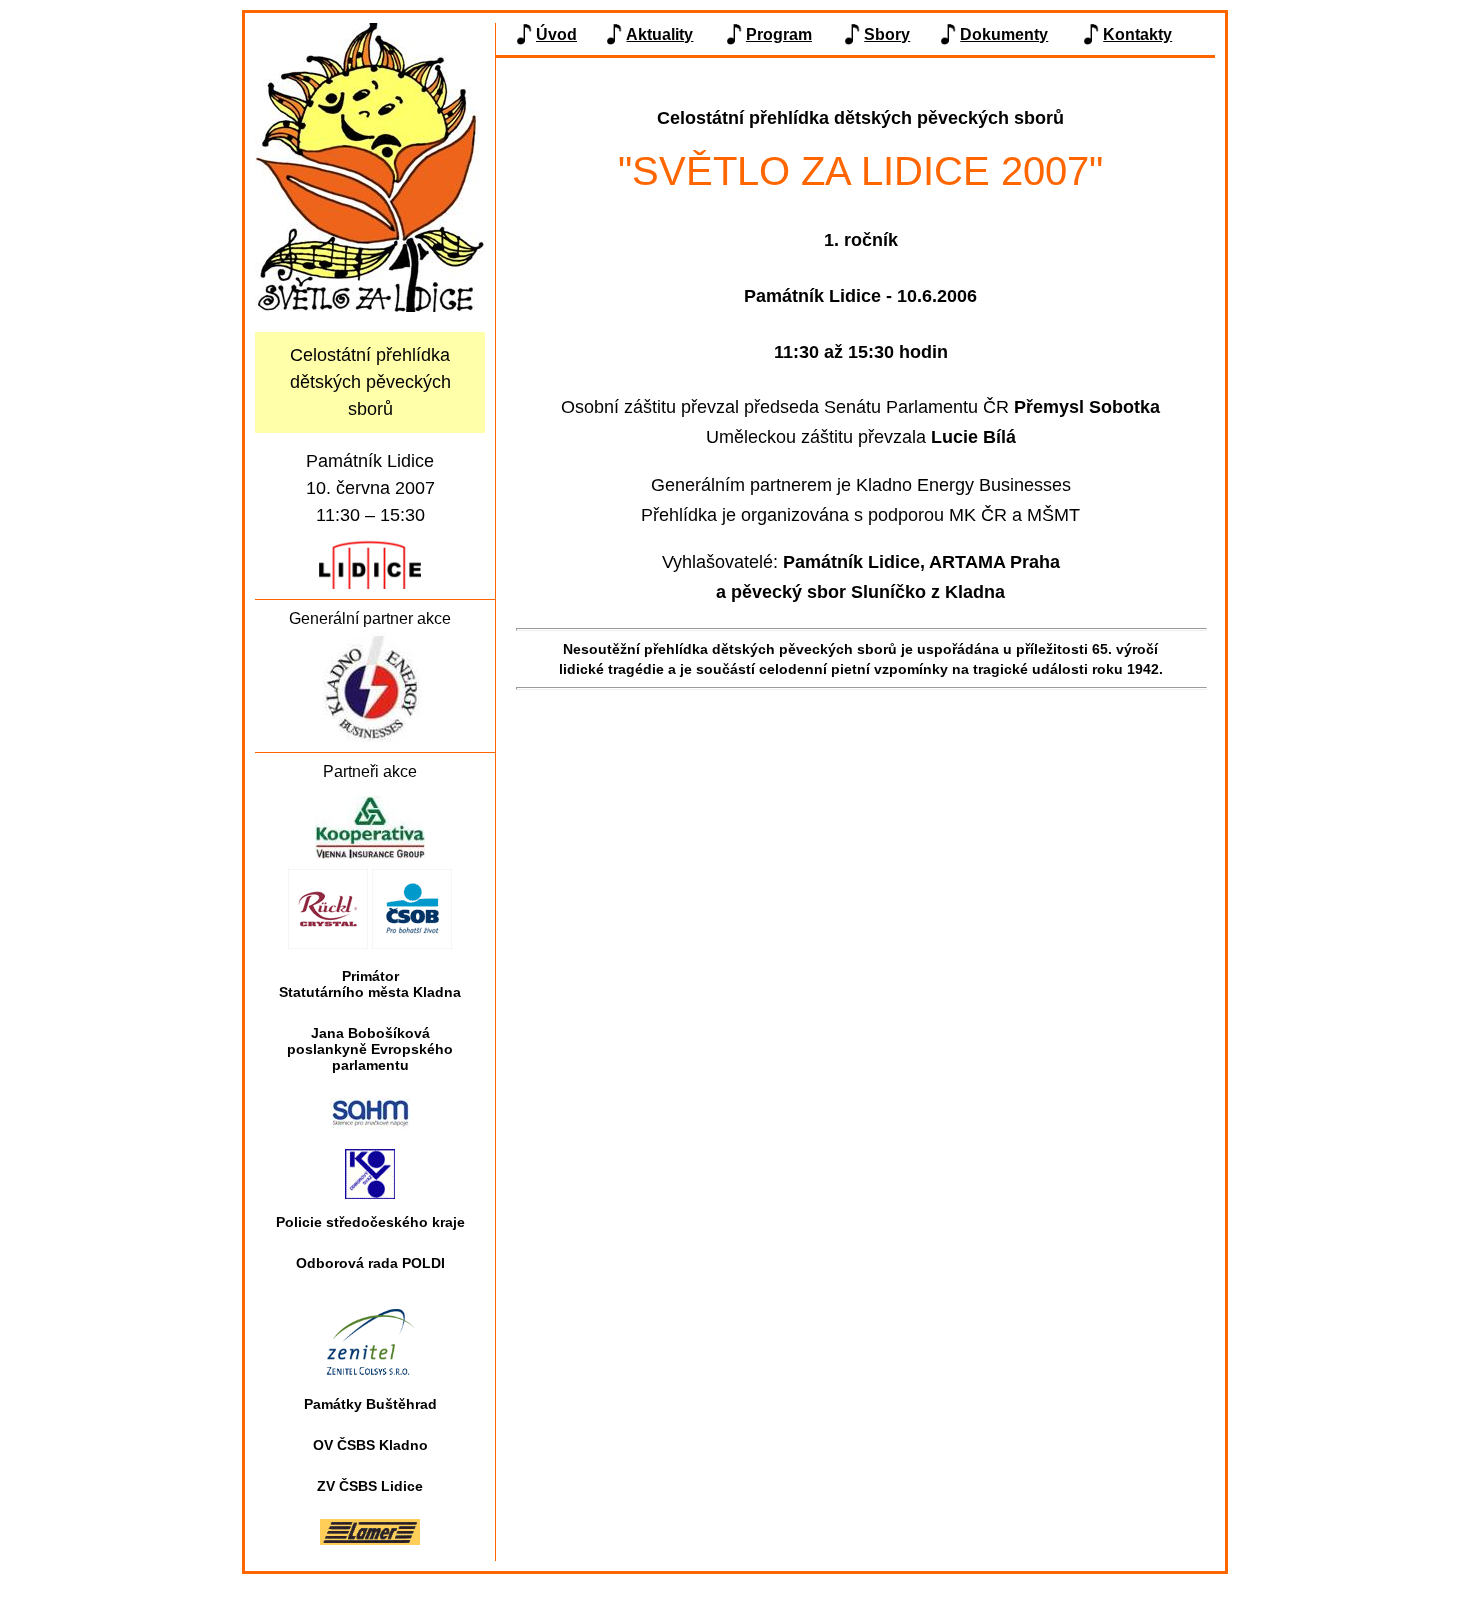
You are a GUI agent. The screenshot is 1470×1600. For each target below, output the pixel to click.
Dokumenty (1004, 34)
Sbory (887, 34)
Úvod (556, 34)
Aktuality (659, 34)
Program (779, 34)
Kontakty (1137, 34)
